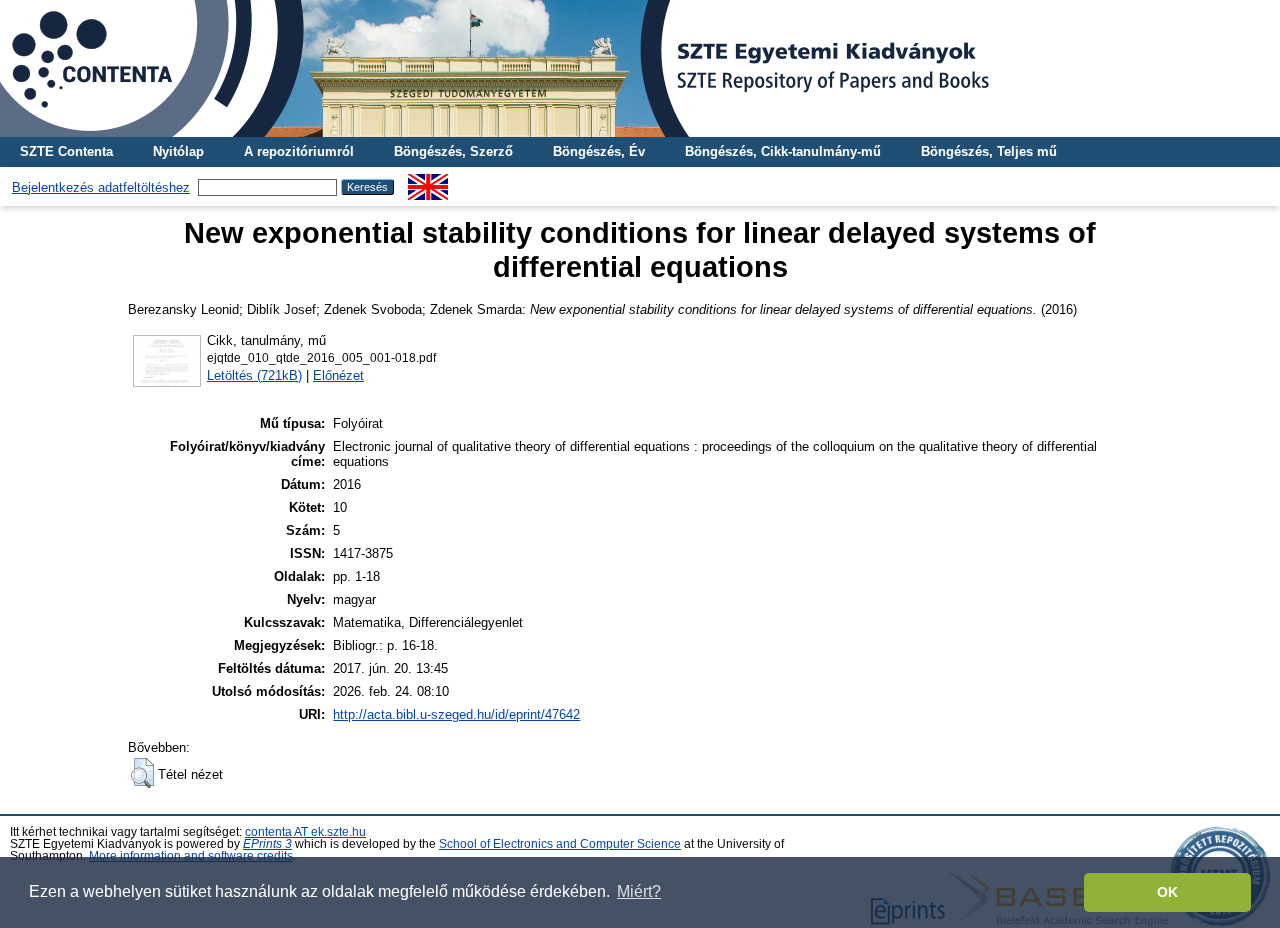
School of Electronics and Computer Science (560, 844)
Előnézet (338, 375)
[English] (428, 181)
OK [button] (1167, 892)
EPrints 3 (267, 844)
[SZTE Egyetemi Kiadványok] (640, 68)
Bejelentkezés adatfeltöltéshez (101, 187)
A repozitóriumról (299, 151)
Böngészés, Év (599, 151)
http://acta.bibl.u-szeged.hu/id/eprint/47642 (456, 714)
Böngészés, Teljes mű (989, 151)
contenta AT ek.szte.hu (305, 832)
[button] (142, 773)
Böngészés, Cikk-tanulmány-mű (783, 151)
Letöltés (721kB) (254, 375)
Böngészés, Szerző (453, 151)
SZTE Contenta (66, 151)
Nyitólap (178, 151)
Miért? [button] (639, 891)
